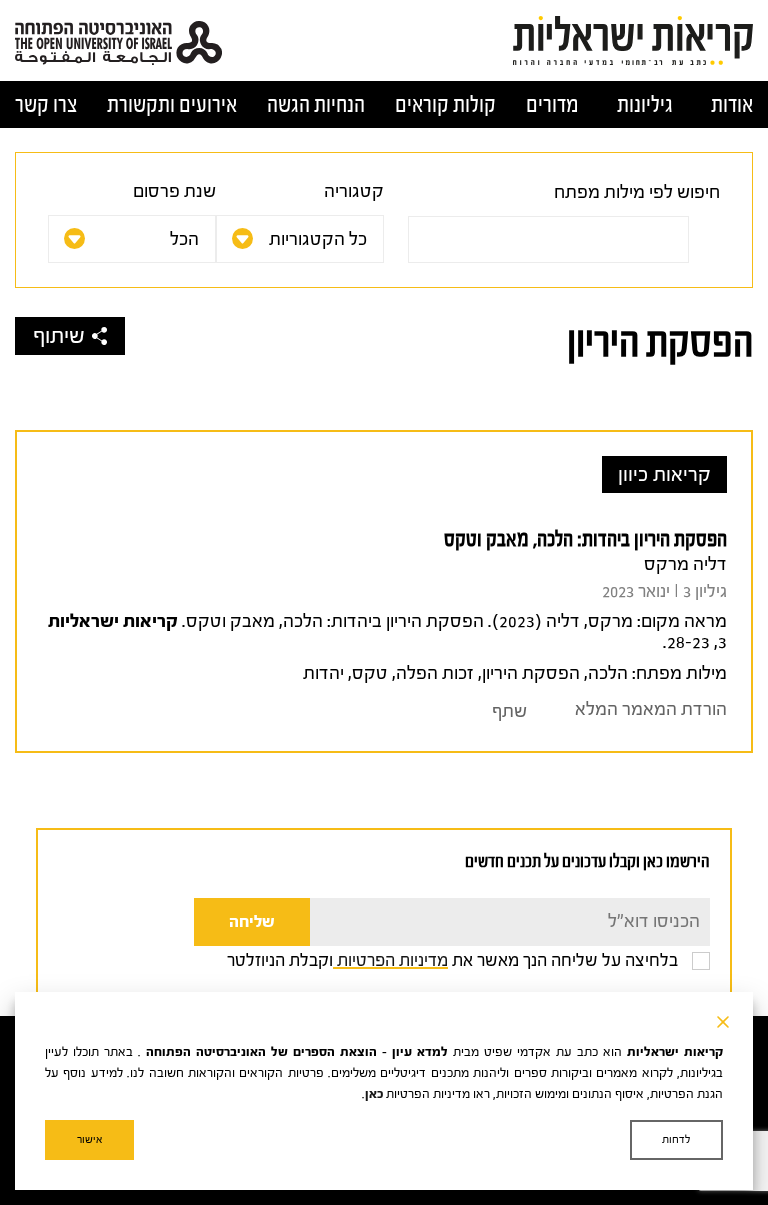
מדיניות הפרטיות (390, 960)
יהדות (323, 673)
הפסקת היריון (531, 673)
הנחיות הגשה (316, 104)
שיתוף (59, 336)
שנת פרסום (174, 191)
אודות (732, 104)
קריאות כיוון (664, 474)
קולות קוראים (445, 104)
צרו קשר (46, 104)
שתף (509, 711)
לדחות (676, 1139)
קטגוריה (354, 191)
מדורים (552, 104)
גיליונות (645, 104)
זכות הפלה (435, 673)
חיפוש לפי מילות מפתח (637, 192)
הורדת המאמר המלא (651, 709)
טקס (370, 673)
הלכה (608, 673)
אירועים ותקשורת (172, 104)
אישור (89, 1139)
